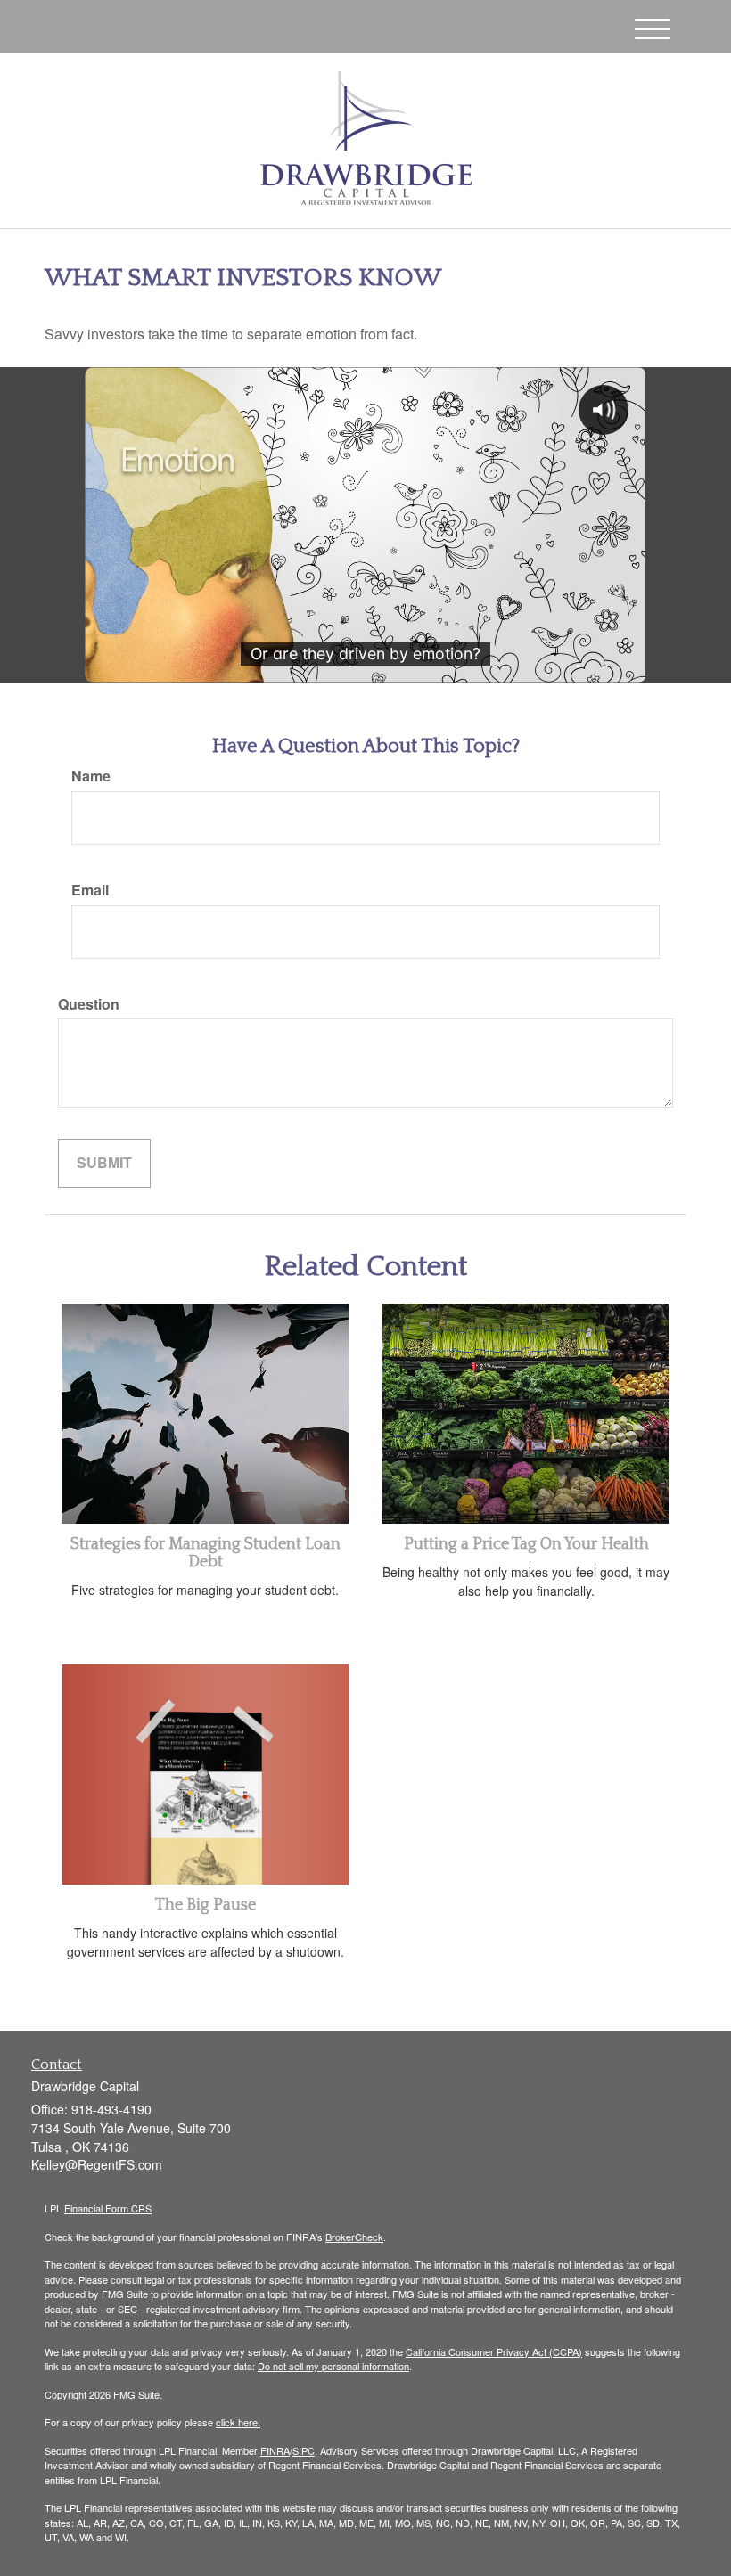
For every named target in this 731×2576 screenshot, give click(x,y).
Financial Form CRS (108, 2208)
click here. (238, 2422)
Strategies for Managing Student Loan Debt (205, 1553)
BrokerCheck (354, 2237)
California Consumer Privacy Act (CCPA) (494, 2351)
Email (90, 890)
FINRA (275, 2450)
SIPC (304, 2450)
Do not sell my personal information (333, 2366)
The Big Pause (205, 1905)
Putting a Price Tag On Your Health (526, 1544)
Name (91, 776)
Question (89, 1004)
